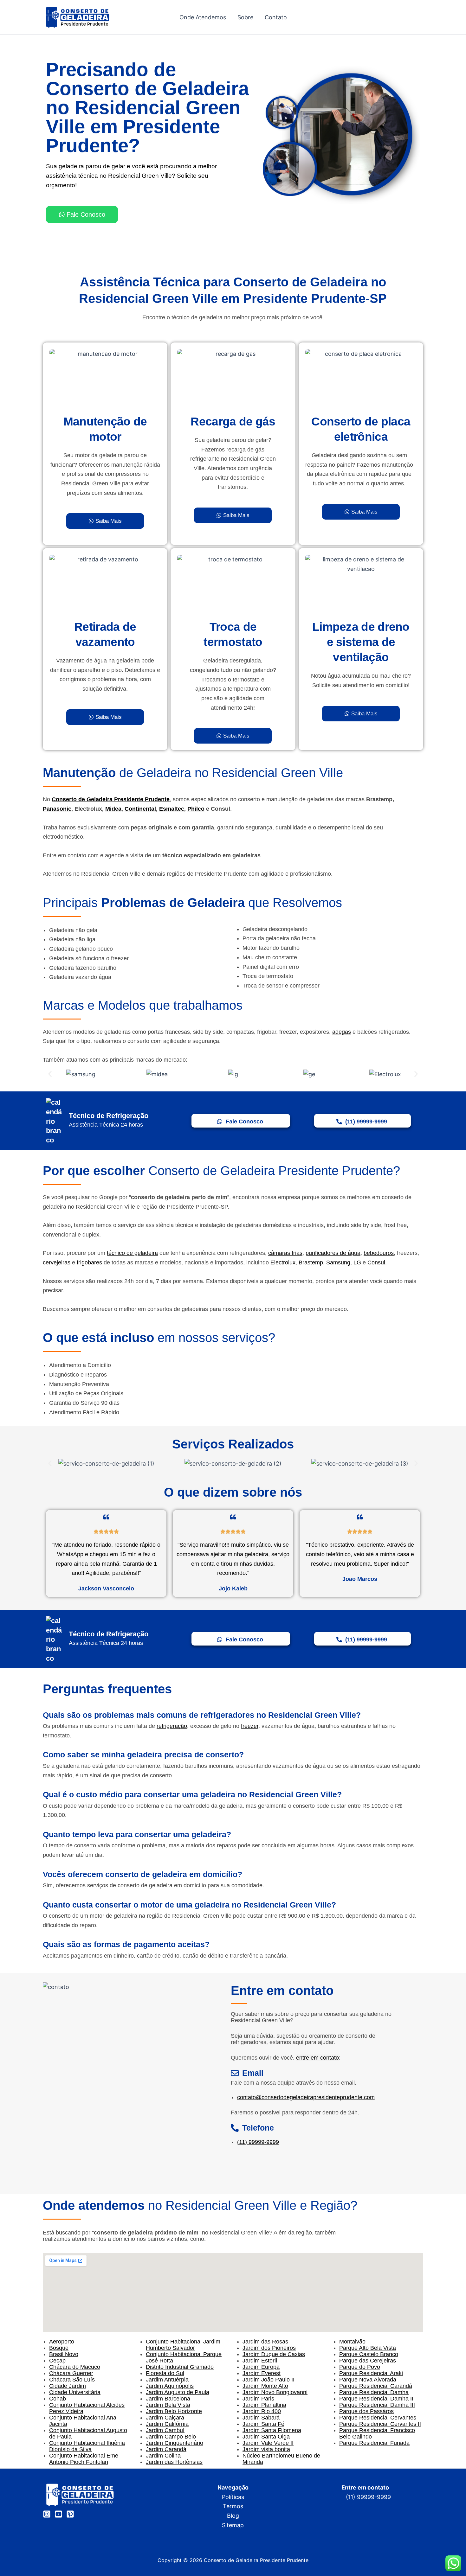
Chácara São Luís (72, 2380)
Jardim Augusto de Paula (178, 2392)
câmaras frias (285, 1253)
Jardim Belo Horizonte (174, 2411)
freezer (250, 1726)
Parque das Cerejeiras (368, 2361)
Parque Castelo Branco (369, 2354)
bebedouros (379, 1253)
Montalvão (352, 2342)
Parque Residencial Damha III (377, 2405)
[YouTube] (58, 2514)
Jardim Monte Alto (265, 2386)
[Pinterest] (70, 2514)
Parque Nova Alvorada (368, 2380)
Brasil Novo (64, 2354)
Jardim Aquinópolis (170, 2386)
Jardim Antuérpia (167, 2380)
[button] (50, 1074)
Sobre (245, 17)
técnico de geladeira (132, 1253)
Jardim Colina (163, 2456)
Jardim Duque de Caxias (274, 2354)
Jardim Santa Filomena (272, 2430)
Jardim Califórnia (167, 2424)
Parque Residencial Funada (374, 2443)
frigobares (89, 1262)
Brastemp (311, 1262)
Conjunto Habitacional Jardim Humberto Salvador (183, 2345)
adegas (342, 1032)
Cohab (58, 2399)
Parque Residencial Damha (374, 2392)
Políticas (233, 2497)
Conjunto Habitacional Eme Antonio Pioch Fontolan (84, 2459)
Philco (196, 809)
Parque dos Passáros (366, 2411)
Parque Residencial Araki (371, 2373)
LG (357, 1262)
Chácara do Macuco (75, 2367)
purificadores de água (333, 1253)
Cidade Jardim (68, 2386)
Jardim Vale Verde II (268, 2443)
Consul (376, 1262)
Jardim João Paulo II (269, 2380)
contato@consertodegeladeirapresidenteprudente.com (306, 2097)
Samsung (338, 1262)
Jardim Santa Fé (263, 2424)
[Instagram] (47, 2514)
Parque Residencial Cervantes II (380, 2424)
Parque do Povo (360, 2367)
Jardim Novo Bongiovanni (275, 2392)
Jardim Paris (258, 2399)
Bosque (59, 2348)
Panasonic (57, 809)
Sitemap (233, 2525)
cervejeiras (57, 1262)
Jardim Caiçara (165, 2418)
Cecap (57, 2361)
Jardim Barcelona (168, 2399)
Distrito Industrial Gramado (180, 2367)
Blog (233, 2516)
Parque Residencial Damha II (376, 2399)
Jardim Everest (262, 2373)
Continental (140, 809)
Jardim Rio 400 (262, 2411)
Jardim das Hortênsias (174, 2462)
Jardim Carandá (166, 2449)
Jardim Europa (261, 2367)
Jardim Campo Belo (171, 2437)
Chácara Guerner (71, 2373)
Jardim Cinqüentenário (175, 2443)
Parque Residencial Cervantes (378, 2418)
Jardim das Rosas (265, 2342)
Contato (276, 17)
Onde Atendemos (203, 17)
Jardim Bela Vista (168, 2405)
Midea (113, 809)
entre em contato (317, 2058)
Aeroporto (62, 2342)
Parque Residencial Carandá (376, 2386)
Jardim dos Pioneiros (269, 2348)
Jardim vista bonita (266, 2449)
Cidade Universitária (75, 2392)
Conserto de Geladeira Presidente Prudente (111, 799)
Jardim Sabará (261, 2418)
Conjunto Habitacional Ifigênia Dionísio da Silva (87, 2446)
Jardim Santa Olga (266, 2437)
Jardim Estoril (260, 2361)
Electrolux (283, 1262)
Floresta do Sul (165, 2373)
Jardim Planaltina (264, 2405)
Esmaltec (172, 809)
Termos (233, 2506)
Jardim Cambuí (165, 2430)
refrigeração (172, 1726)
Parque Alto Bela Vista (368, 2348)
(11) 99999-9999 (258, 2142)
